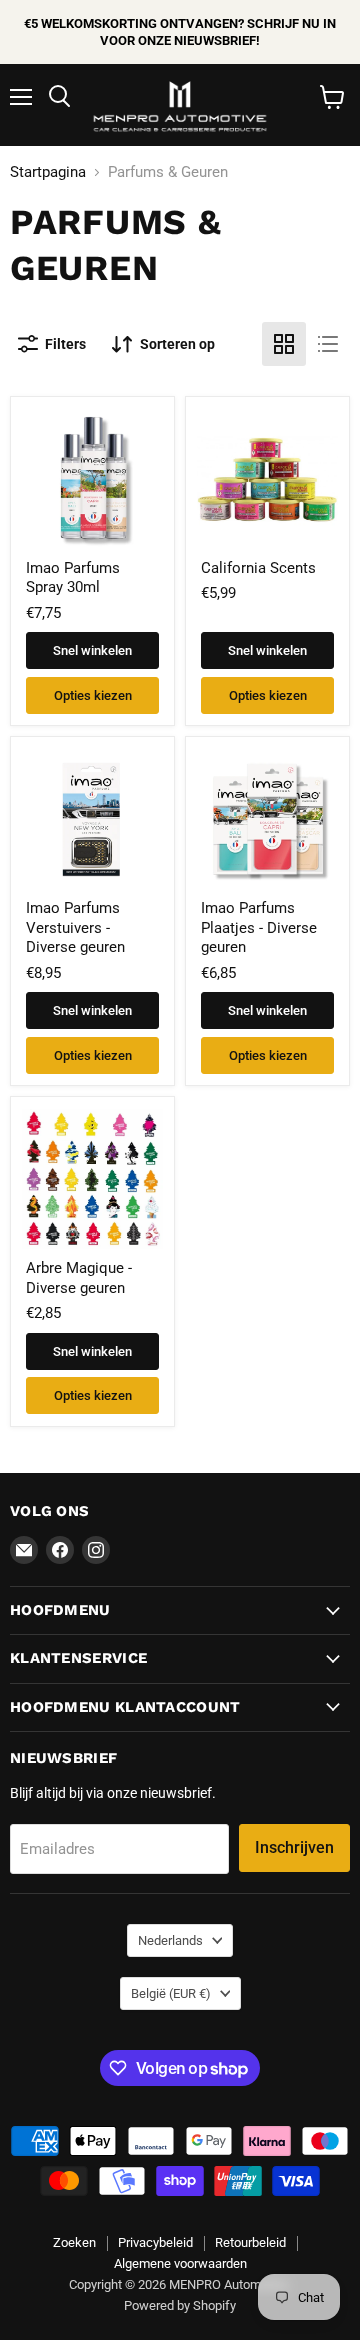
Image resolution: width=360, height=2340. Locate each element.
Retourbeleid (250, 2242)
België (171, 1993)
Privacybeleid (155, 2242)
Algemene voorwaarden (180, 2263)
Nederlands (170, 1940)
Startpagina (48, 172)
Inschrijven (294, 1847)
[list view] (328, 344)
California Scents (258, 568)
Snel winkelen (92, 650)
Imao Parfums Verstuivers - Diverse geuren (75, 927)
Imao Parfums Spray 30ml (73, 578)
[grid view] (284, 344)
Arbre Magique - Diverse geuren (79, 1278)
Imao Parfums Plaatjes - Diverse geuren (259, 927)
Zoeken (74, 2242)
